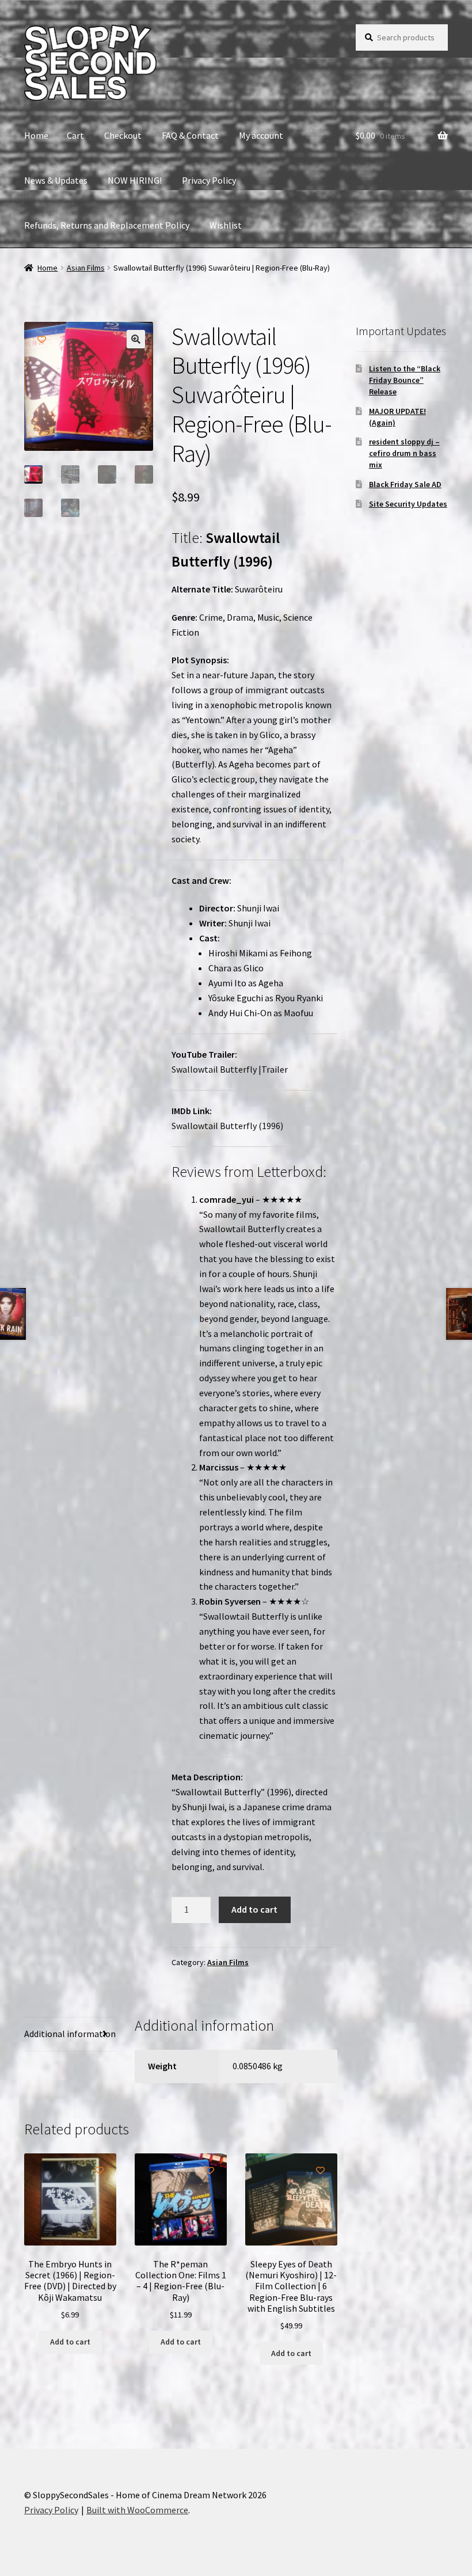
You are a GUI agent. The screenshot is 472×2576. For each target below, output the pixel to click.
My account (261, 135)
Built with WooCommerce (137, 2510)
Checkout (123, 135)
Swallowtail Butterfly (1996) (227, 1126)
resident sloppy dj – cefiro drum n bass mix (404, 453)
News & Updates (56, 180)
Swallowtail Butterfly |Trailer (230, 1069)
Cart (75, 135)
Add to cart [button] (70, 2342)
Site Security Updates (408, 504)
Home (36, 135)
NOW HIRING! (135, 180)
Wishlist (226, 225)
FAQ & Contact (190, 135)
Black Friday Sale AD (405, 484)
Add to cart (254, 1909)
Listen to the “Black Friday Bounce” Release (405, 380)
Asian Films (86, 268)
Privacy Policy (209, 180)
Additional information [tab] (70, 2034)
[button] (136, 339)
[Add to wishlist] (42, 339)
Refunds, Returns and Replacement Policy (107, 225)
